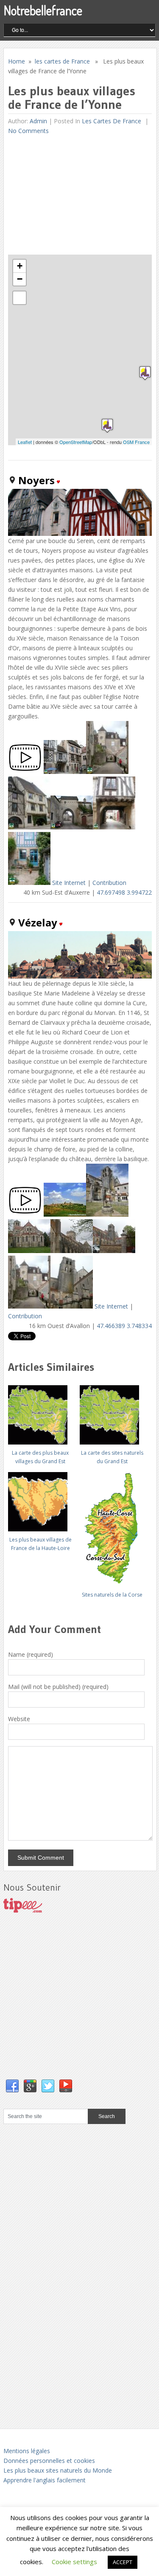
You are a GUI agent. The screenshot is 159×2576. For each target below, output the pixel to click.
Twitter (48, 2086)
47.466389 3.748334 (124, 1326)
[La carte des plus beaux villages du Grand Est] (40, 1412)
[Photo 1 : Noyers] (65, 772)
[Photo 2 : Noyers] (107, 772)
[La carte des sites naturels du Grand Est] (112, 1412)
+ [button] (20, 266)
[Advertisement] (72, 195)
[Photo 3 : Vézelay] (29, 1251)
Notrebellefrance (43, 10)
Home (17, 61)
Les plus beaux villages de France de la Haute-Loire (40, 1544)
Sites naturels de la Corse (112, 1595)
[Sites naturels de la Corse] (112, 1526)
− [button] (20, 279)
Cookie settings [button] (74, 2562)
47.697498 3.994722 (124, 892)
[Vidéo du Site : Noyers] (25, 772)
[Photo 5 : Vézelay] (114, 1251)
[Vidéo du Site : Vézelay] (25, 1214)
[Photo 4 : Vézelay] (72, 1251)
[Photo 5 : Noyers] (114, 827)
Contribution (109, 883)
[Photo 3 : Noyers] (29, 827)
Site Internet (69, 883)
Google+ (30, 2086)
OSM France (136, 442)
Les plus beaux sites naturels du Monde (58, 2470)
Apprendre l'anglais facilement (45, 2480)
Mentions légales (27, 2451)
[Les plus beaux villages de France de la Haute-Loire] (40, 1499)
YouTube (66, 2086)
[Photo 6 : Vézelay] (29, 1306)
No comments (28, 131)
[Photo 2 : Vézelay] (107, 1214)
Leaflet (25, 442)
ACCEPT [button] (123, 2562)
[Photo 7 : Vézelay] (72, 1306)
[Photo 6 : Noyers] (29, 883)
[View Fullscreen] (20, 298)
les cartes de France (62, 61)
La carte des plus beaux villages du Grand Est (40, 1457)
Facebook (12, 2086)
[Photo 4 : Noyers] (72, 827)
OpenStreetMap (76, 442)
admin (38, 121)
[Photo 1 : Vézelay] (65, 1214)
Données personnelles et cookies (49, 2461)
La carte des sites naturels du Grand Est (112, 1457)
